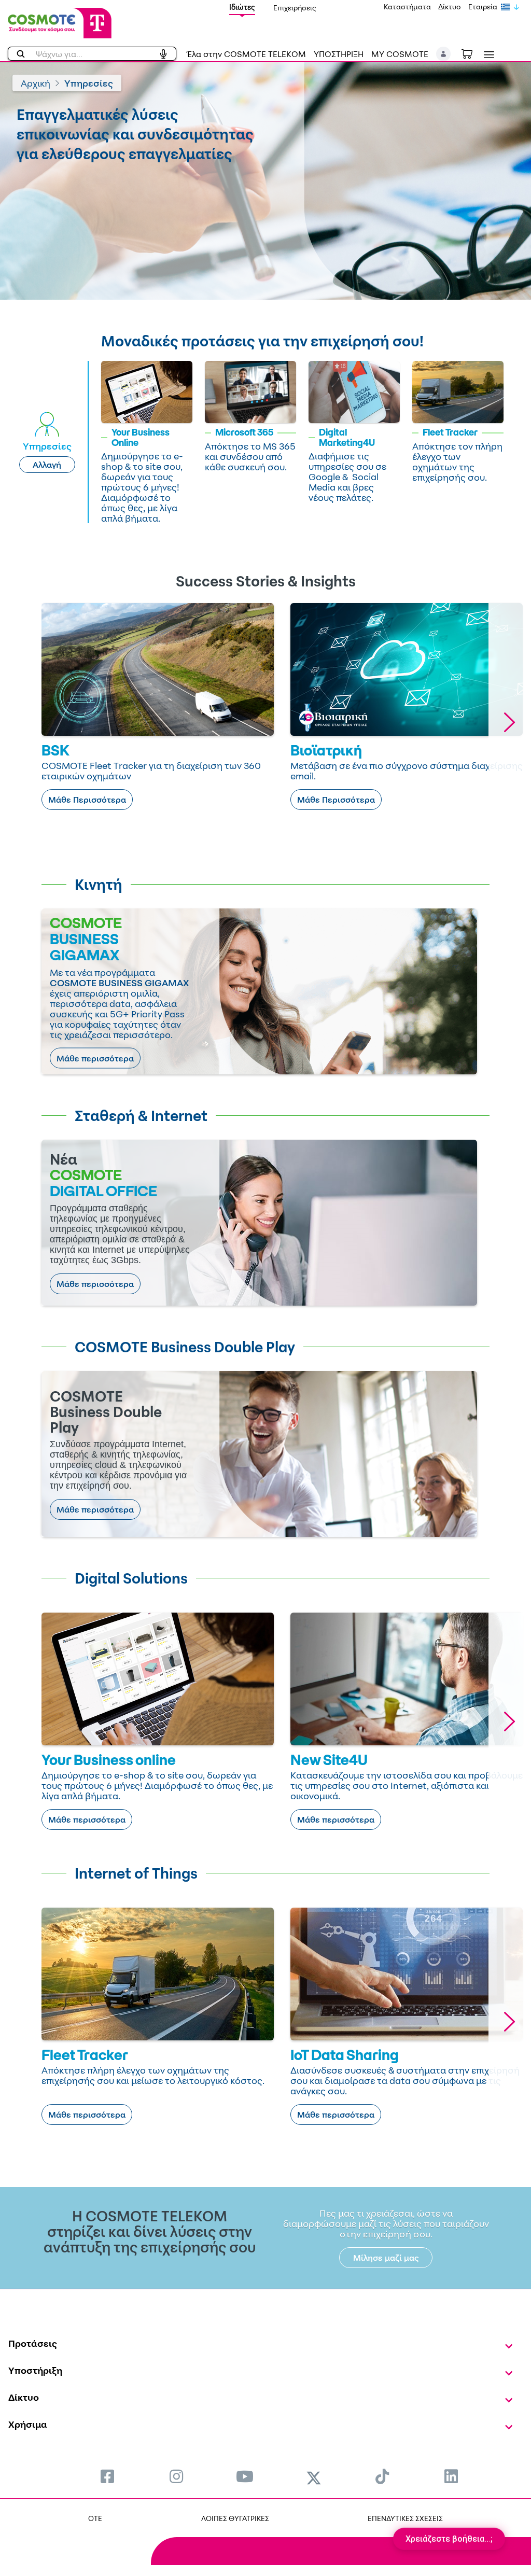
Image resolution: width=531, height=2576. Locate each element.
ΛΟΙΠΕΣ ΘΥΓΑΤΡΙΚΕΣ (235, 2518)
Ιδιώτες (242, 7)
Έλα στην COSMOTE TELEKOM (246, 54)
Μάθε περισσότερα (95, 1058)
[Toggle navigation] (487, 55)
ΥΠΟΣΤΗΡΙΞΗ (339, 54)
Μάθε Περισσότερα (87, 800)
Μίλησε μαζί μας (386, 2258)
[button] (444, 54)
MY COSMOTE (400, 54)
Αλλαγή (47, 465)
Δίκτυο (450, 6)
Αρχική (36, 83)
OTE (95, 2518)
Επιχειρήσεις (295, 8)
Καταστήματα (407, 6)
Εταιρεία (483, 6)
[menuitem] (107, 2476)
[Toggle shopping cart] (472, 53)
